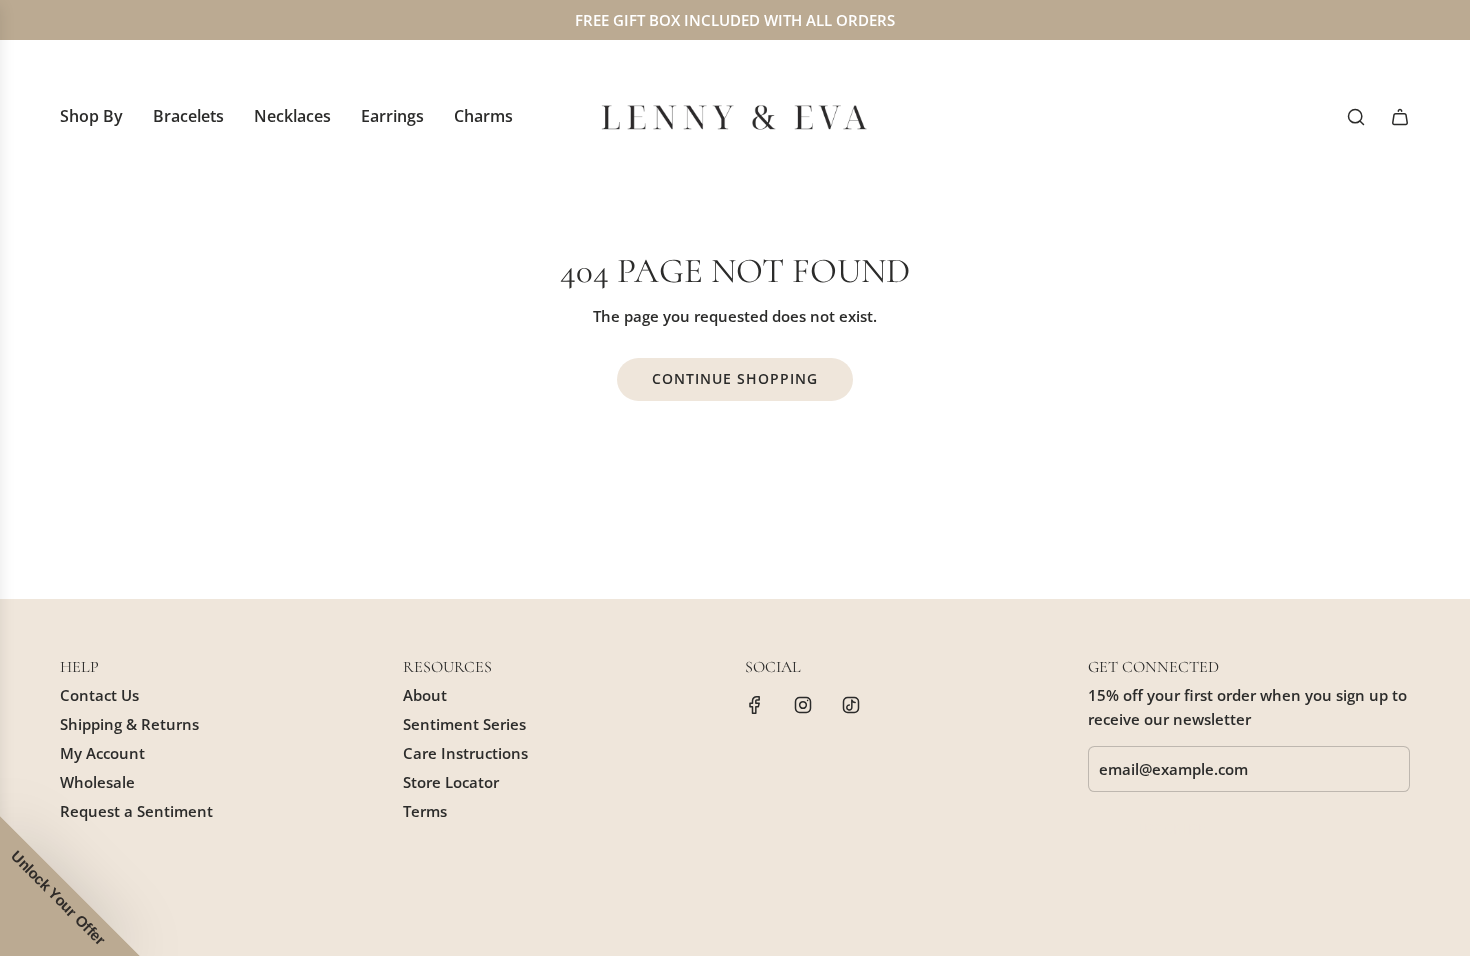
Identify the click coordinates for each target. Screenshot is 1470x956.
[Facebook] (755, 705)
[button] (70, 886)
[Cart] (1400, 117)
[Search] (1356, 117)
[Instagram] (803, 705)
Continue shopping (735, 378)
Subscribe (1165, 828)
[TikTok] (851, 705)
